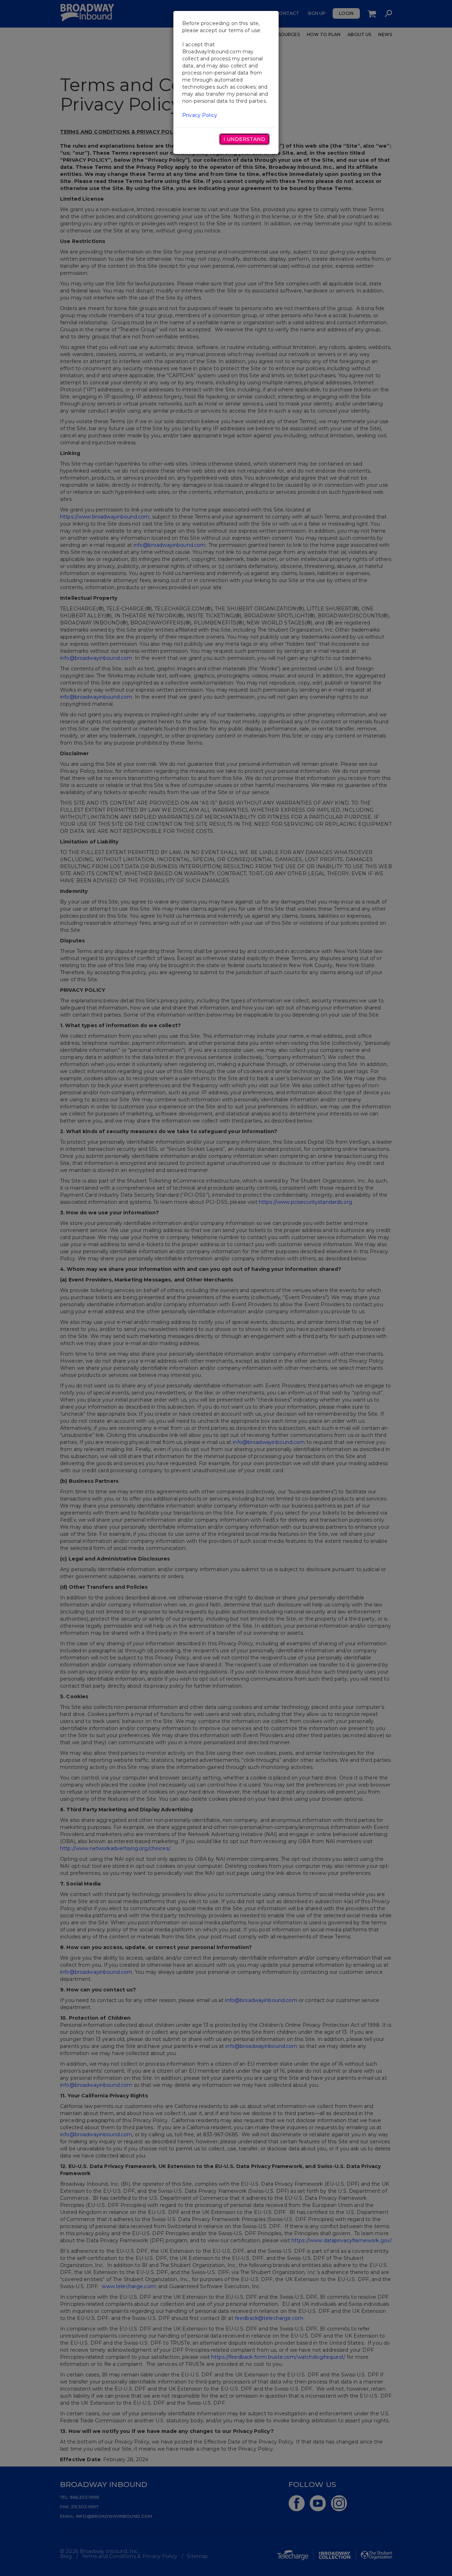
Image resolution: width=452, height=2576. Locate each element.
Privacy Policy (200, 115)
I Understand (244, 139)
